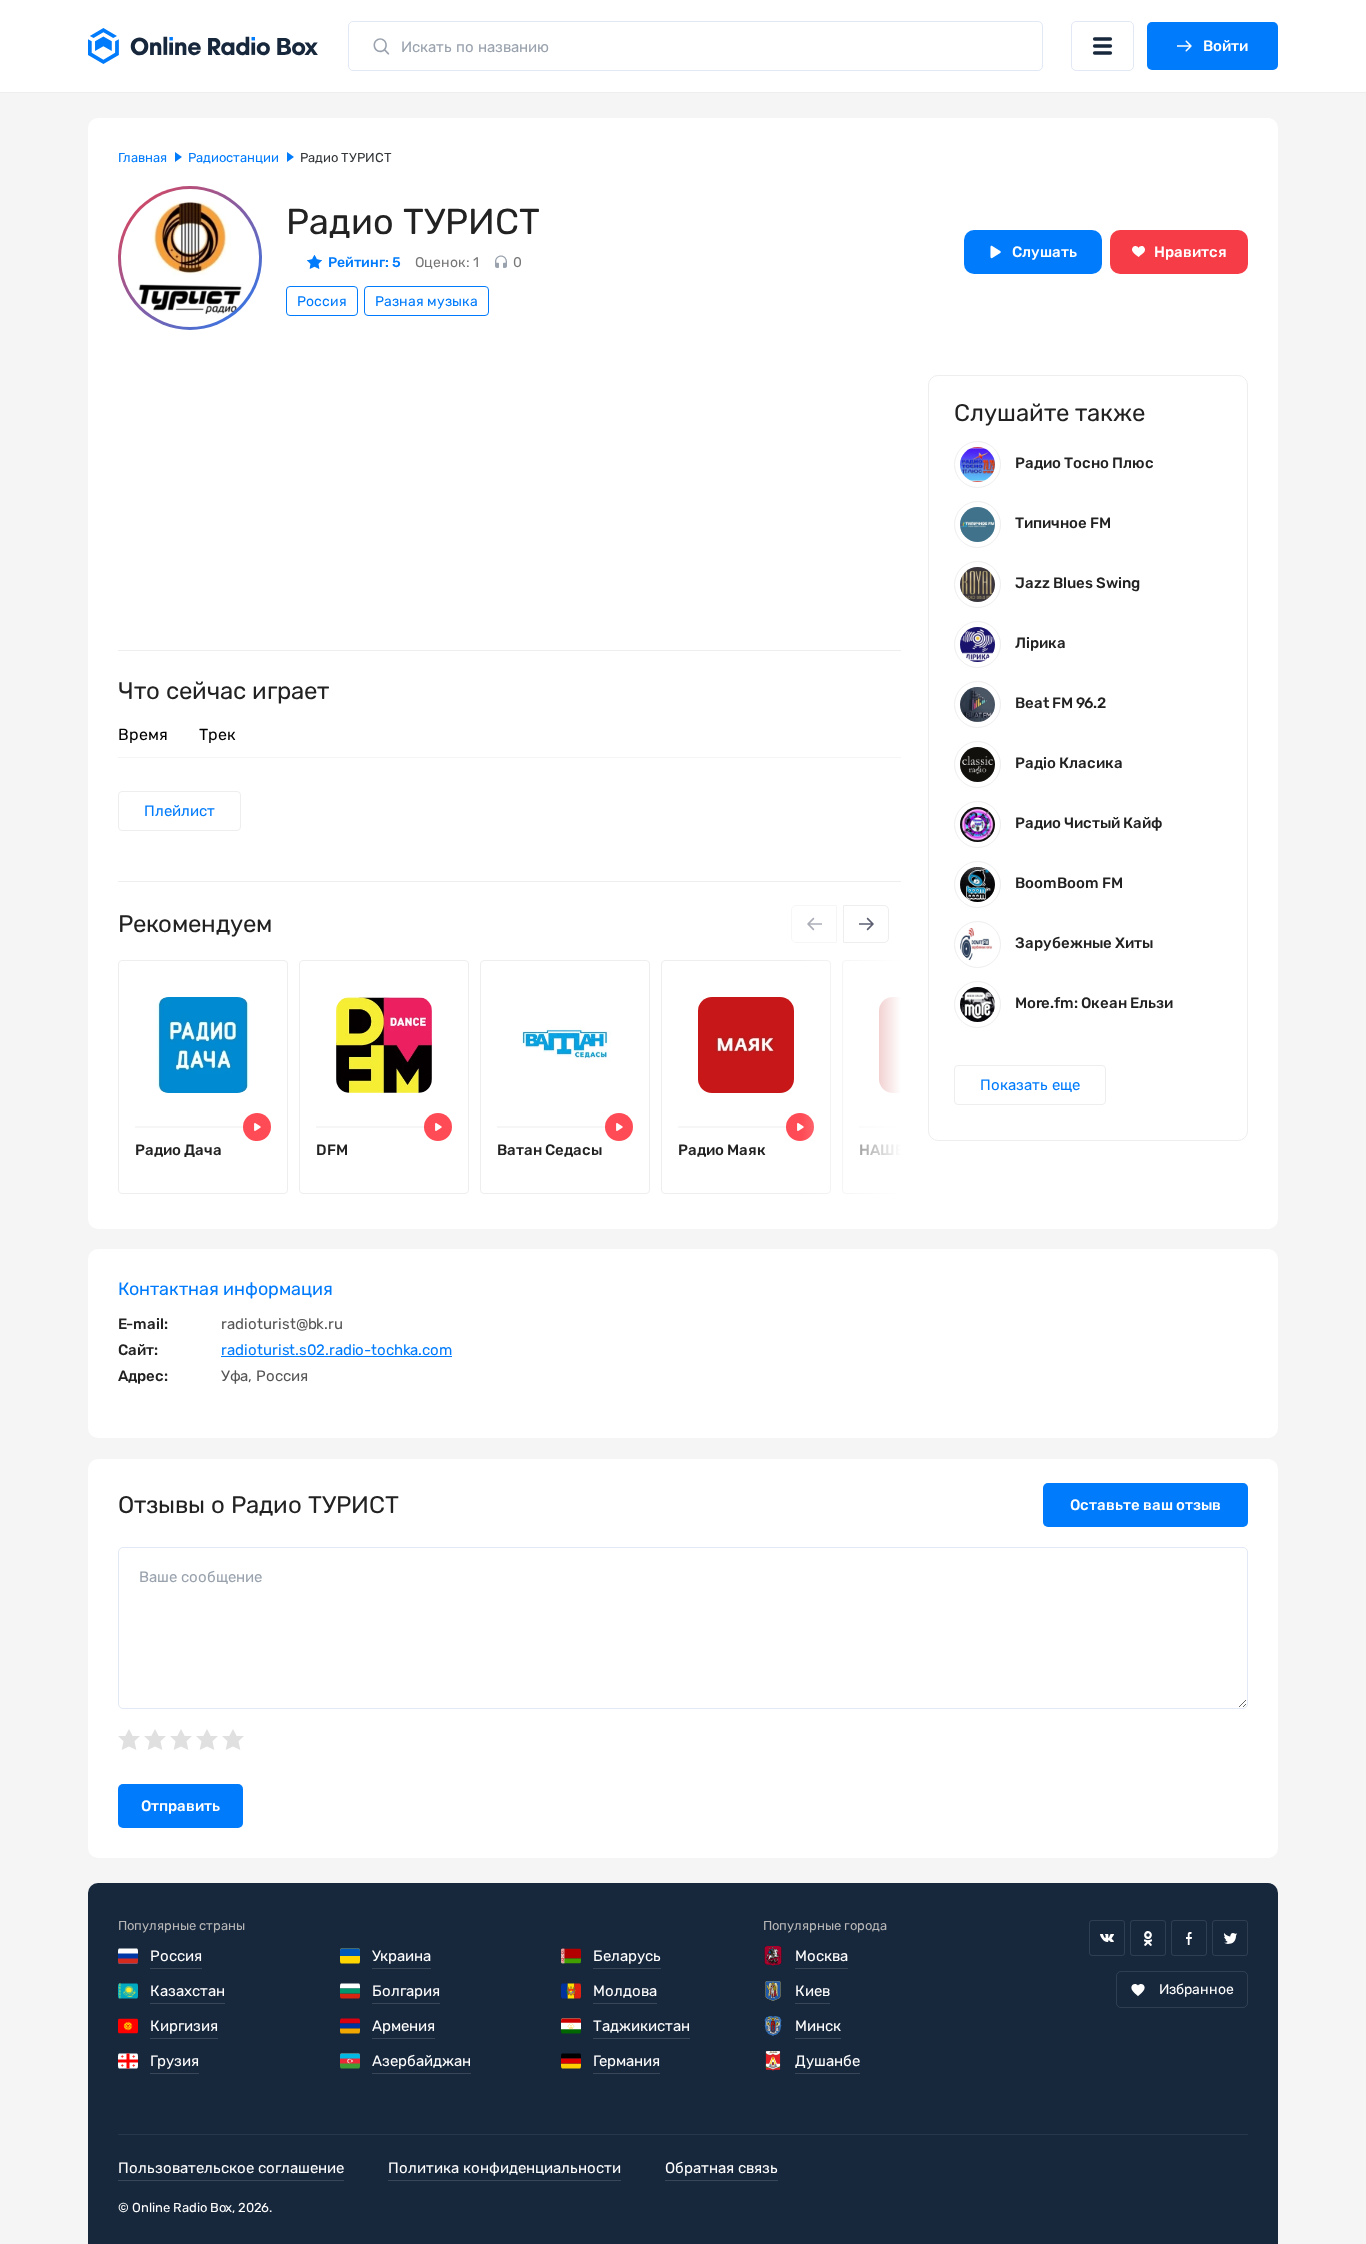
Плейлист (179, 811)
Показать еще (1030, 1085)
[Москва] (773, 1956)
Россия (322, 301)
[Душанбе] (773, 2061)
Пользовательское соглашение (231, 2168)
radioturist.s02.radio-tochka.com (336, 1350)
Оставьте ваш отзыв (1145, 1505)
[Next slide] (866, 924)
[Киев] (773, 1991)
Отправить (180, 1806)
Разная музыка (426, 301)
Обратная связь (721, 2168)
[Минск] (773, 2026)
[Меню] (1102, 46)
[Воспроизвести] (257, 1127)
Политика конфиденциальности (504, 2168)
